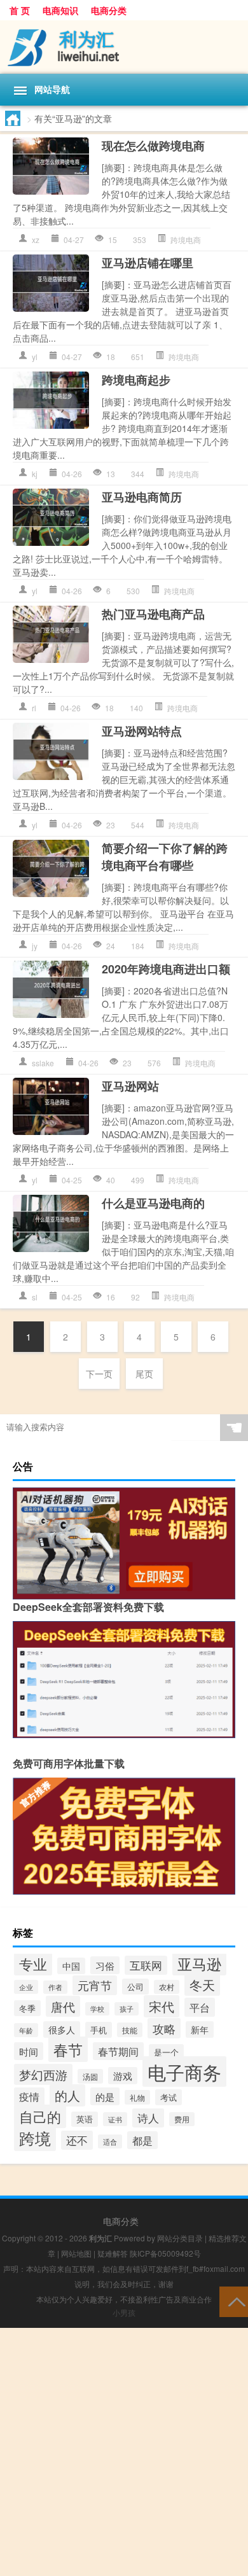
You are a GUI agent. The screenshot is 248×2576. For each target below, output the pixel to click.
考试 (169, 2097)
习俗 (105, 1965)
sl (35, 1297)
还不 (77, 2140)
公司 (135, 1987)
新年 (200, 2029)
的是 (105, 2096)
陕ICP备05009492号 (165, 2253)
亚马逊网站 (130, 1086)
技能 (130, 2030)
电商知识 (60, 10)
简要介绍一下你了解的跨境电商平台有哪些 (165, 857)
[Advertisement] (124, 2452)
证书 (115, 2119)
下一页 (99, 1374)
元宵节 (95, 1985)
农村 (167, 1987)
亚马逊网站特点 (142, 731)
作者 (55, 1987)
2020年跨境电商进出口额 (166, 969)
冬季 (27, 2008)
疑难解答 (113, 2253)
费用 (182, 2119)
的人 (67, 2095)
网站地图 (76, 2253)
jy (35, 946)
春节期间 (118, 2051)
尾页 (144, 1374)
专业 (33, 1963)
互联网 (146, 1965)
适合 (110, 2141)
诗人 (148, 2118)
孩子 (127, 2009)
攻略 (164, 2028)
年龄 (26, 2030)
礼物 (137, 2097)
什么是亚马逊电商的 (153, 1203)
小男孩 (124, 2312)
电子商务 (184, 2071)
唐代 (63, 2006)
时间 (29, 2051)
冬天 (202, 1985)
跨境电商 (186, 240)
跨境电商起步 (136, 380)
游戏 (123, 2076)
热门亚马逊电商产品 (153, 614)
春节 (68, 2049)
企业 (26, 1987)
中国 (71, 1966)
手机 (99, 2030)
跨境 (35, 2138)
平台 (200, 2007)
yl (35, 357)
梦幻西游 (43, 2074)
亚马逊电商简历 (142, 497)
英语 (85, 2119)
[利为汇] (124, 47)
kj (35, 474)
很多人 (62, 2029)
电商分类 (109, 10)
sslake (43, 1063)
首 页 (20, 10)
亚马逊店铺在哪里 (148, 263)
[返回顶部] (234, 2301)
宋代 (162, 2006)
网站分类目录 (180, 2238)
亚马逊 (199, 1963)
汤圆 (90, 2076)
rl (34, 708)
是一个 (166, 2052)
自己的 (40, 2116)
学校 (97, 2009)
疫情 (29, 2097)
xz (36, 240)
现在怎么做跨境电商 (153, 146)
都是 (142, 2140)
